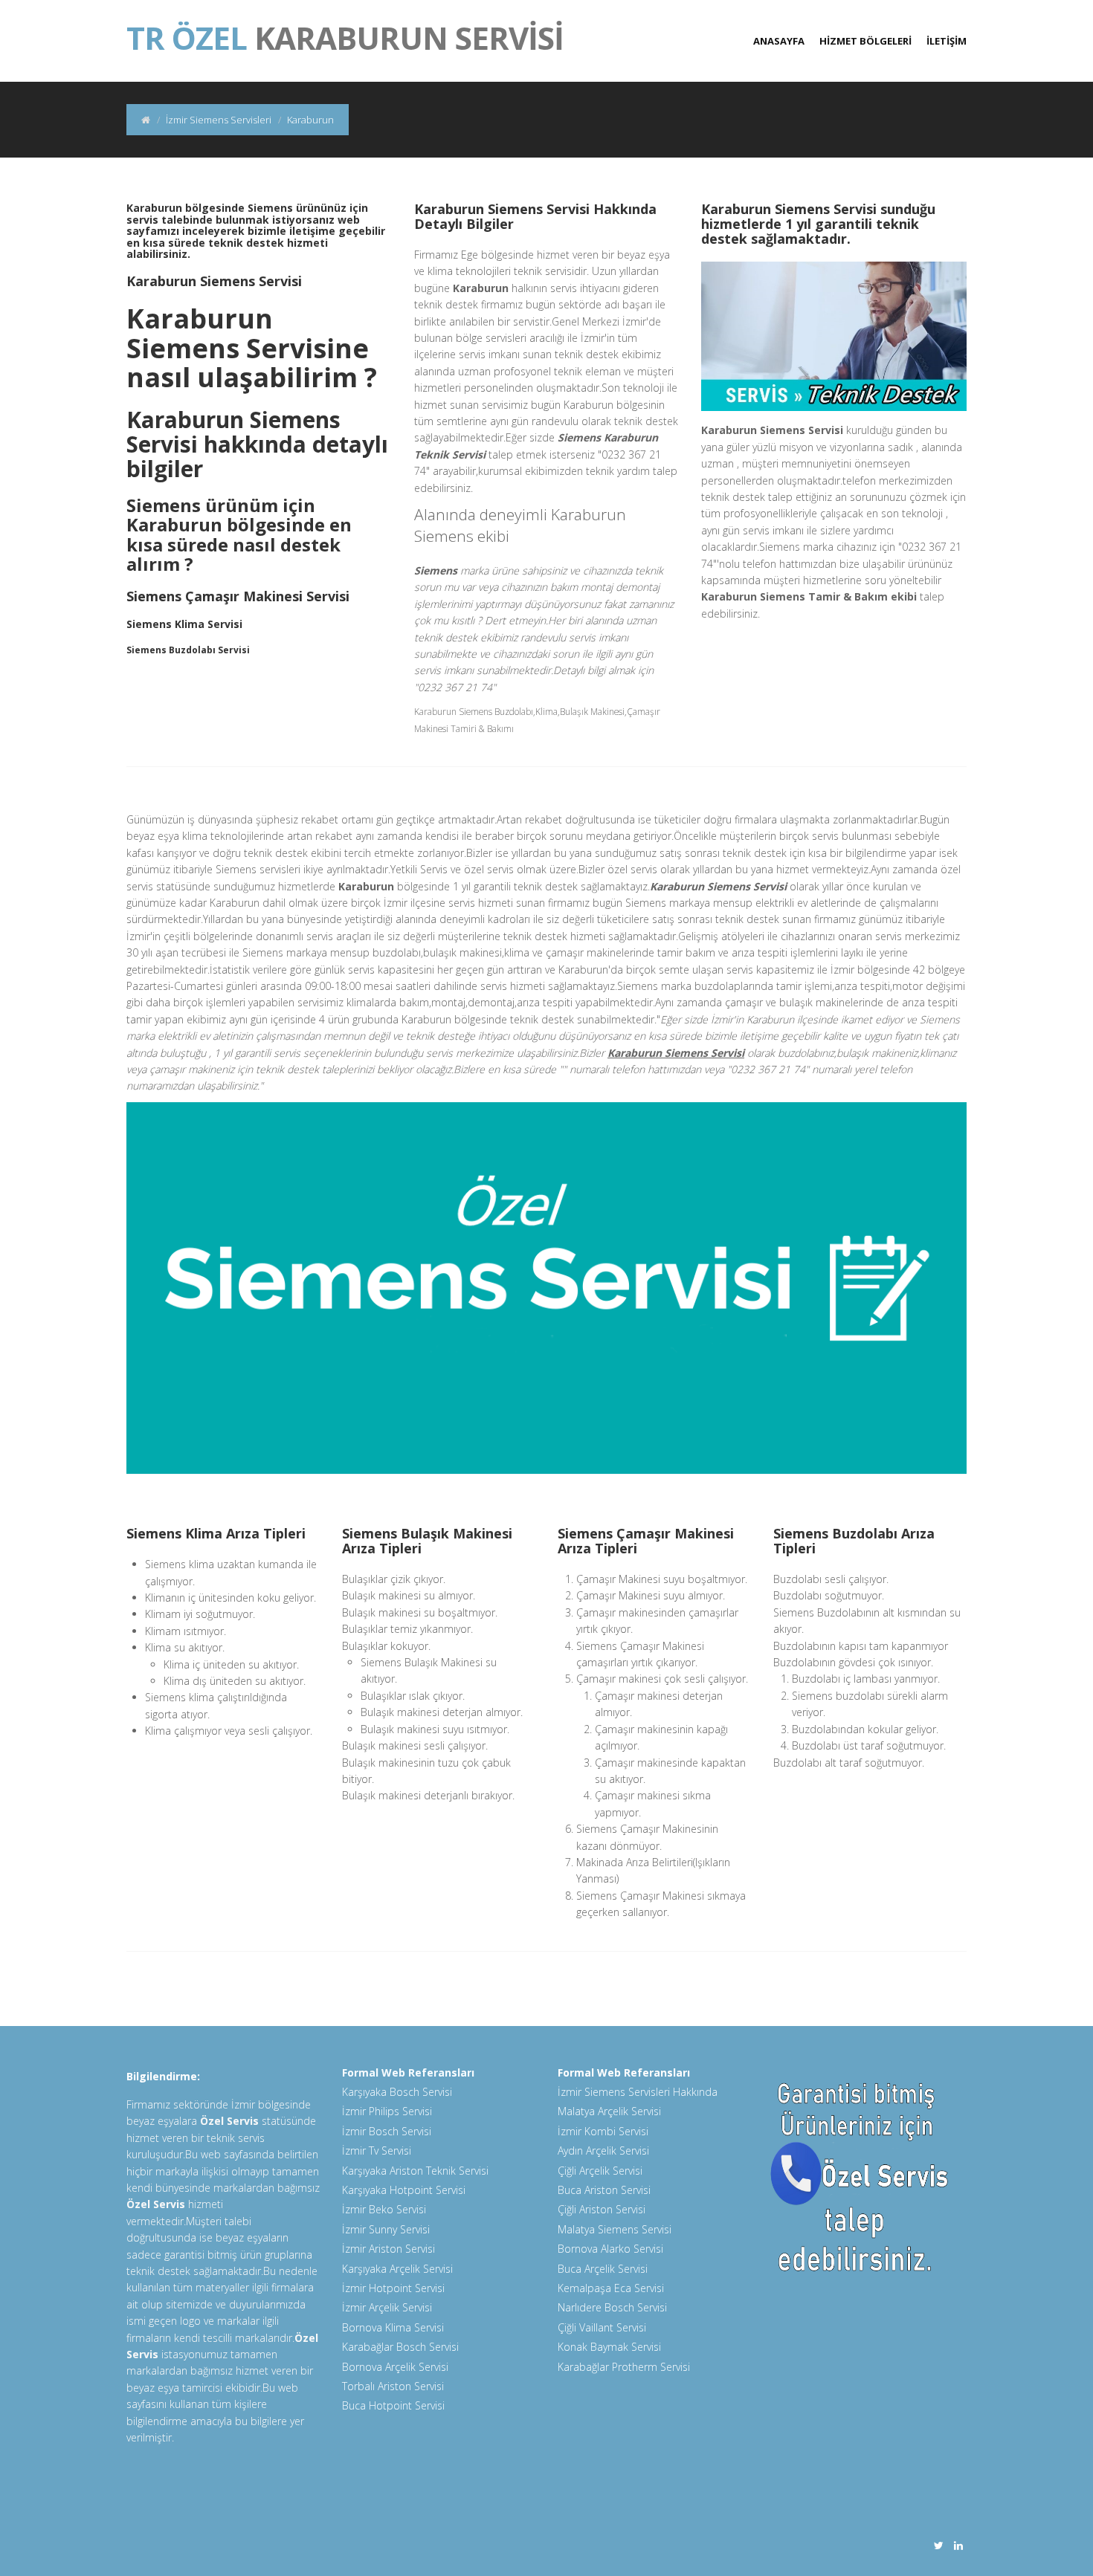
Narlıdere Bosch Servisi (612, 2307)
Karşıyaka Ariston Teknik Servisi (415, 2171)
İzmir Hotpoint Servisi (393, 2288)
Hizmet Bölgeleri (865, 41)
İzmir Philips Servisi (387, 2111)
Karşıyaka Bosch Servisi (397, 2092)
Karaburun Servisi (345, 30)
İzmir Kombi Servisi (603, 2131)
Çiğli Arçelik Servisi (600, 2171)
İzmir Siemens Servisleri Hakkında (638, 2092)
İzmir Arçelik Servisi (387, 2307)
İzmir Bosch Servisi (387, 2131)
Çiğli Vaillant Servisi (602, 2327)
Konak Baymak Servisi (609, 2347)
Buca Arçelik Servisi (603, 2269)
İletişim (947, 41)
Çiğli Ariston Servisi (602, 2209)
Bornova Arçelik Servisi (395, 2367)
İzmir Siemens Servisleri (219, 120)
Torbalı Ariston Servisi (393, 2386)
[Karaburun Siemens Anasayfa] (146, 120)
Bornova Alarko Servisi (610, 2249)
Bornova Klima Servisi (393, 2327)
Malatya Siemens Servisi (615, 2229)
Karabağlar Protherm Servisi (624, 2367)
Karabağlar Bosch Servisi (400, 2347)
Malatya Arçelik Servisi (609, 2111)
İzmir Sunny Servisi (386, 2229)
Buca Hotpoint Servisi (393, 2405)
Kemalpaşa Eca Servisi (611, 2288)
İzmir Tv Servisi (377, 2151)
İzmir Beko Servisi (384, 2209)
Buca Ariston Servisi (604, 2190)
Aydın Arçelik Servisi (603, 2151)
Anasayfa (779, 41)
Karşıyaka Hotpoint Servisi (404, 2190)
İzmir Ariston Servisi (388, 2249)
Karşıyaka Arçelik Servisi (397, 2269)
